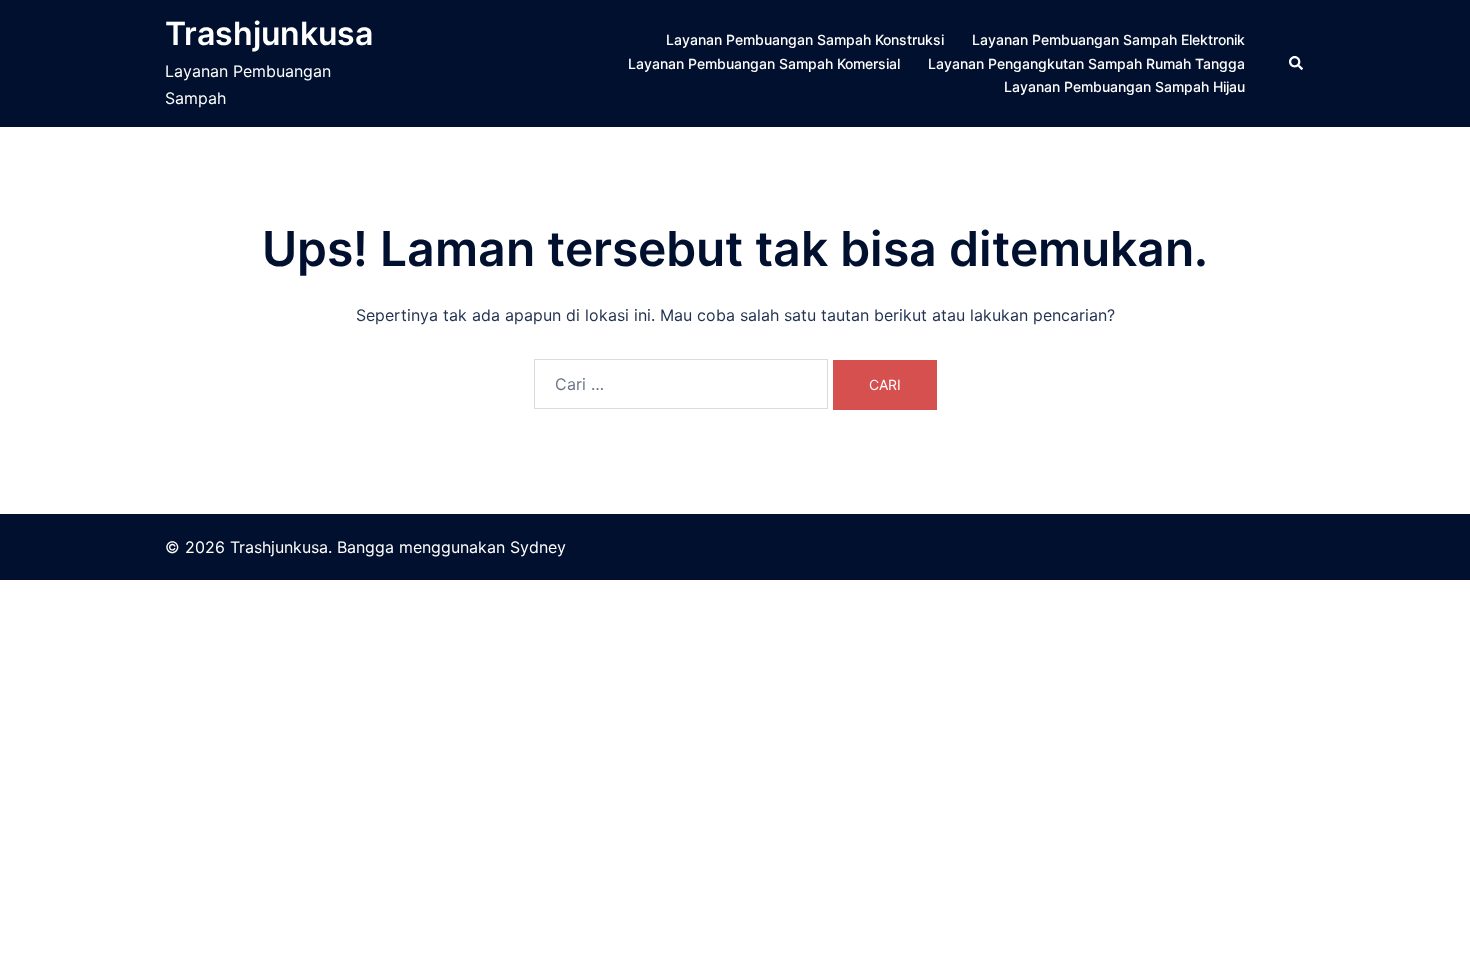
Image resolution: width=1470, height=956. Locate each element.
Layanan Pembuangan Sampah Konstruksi (805, 39)
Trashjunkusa (269, 33)
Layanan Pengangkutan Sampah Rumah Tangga (1086, 63)
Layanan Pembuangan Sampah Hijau (1124, 86)
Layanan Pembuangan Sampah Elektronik (1108, 39)
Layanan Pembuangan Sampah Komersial (764, 63)
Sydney (538, 547)
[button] (1297, 63)
